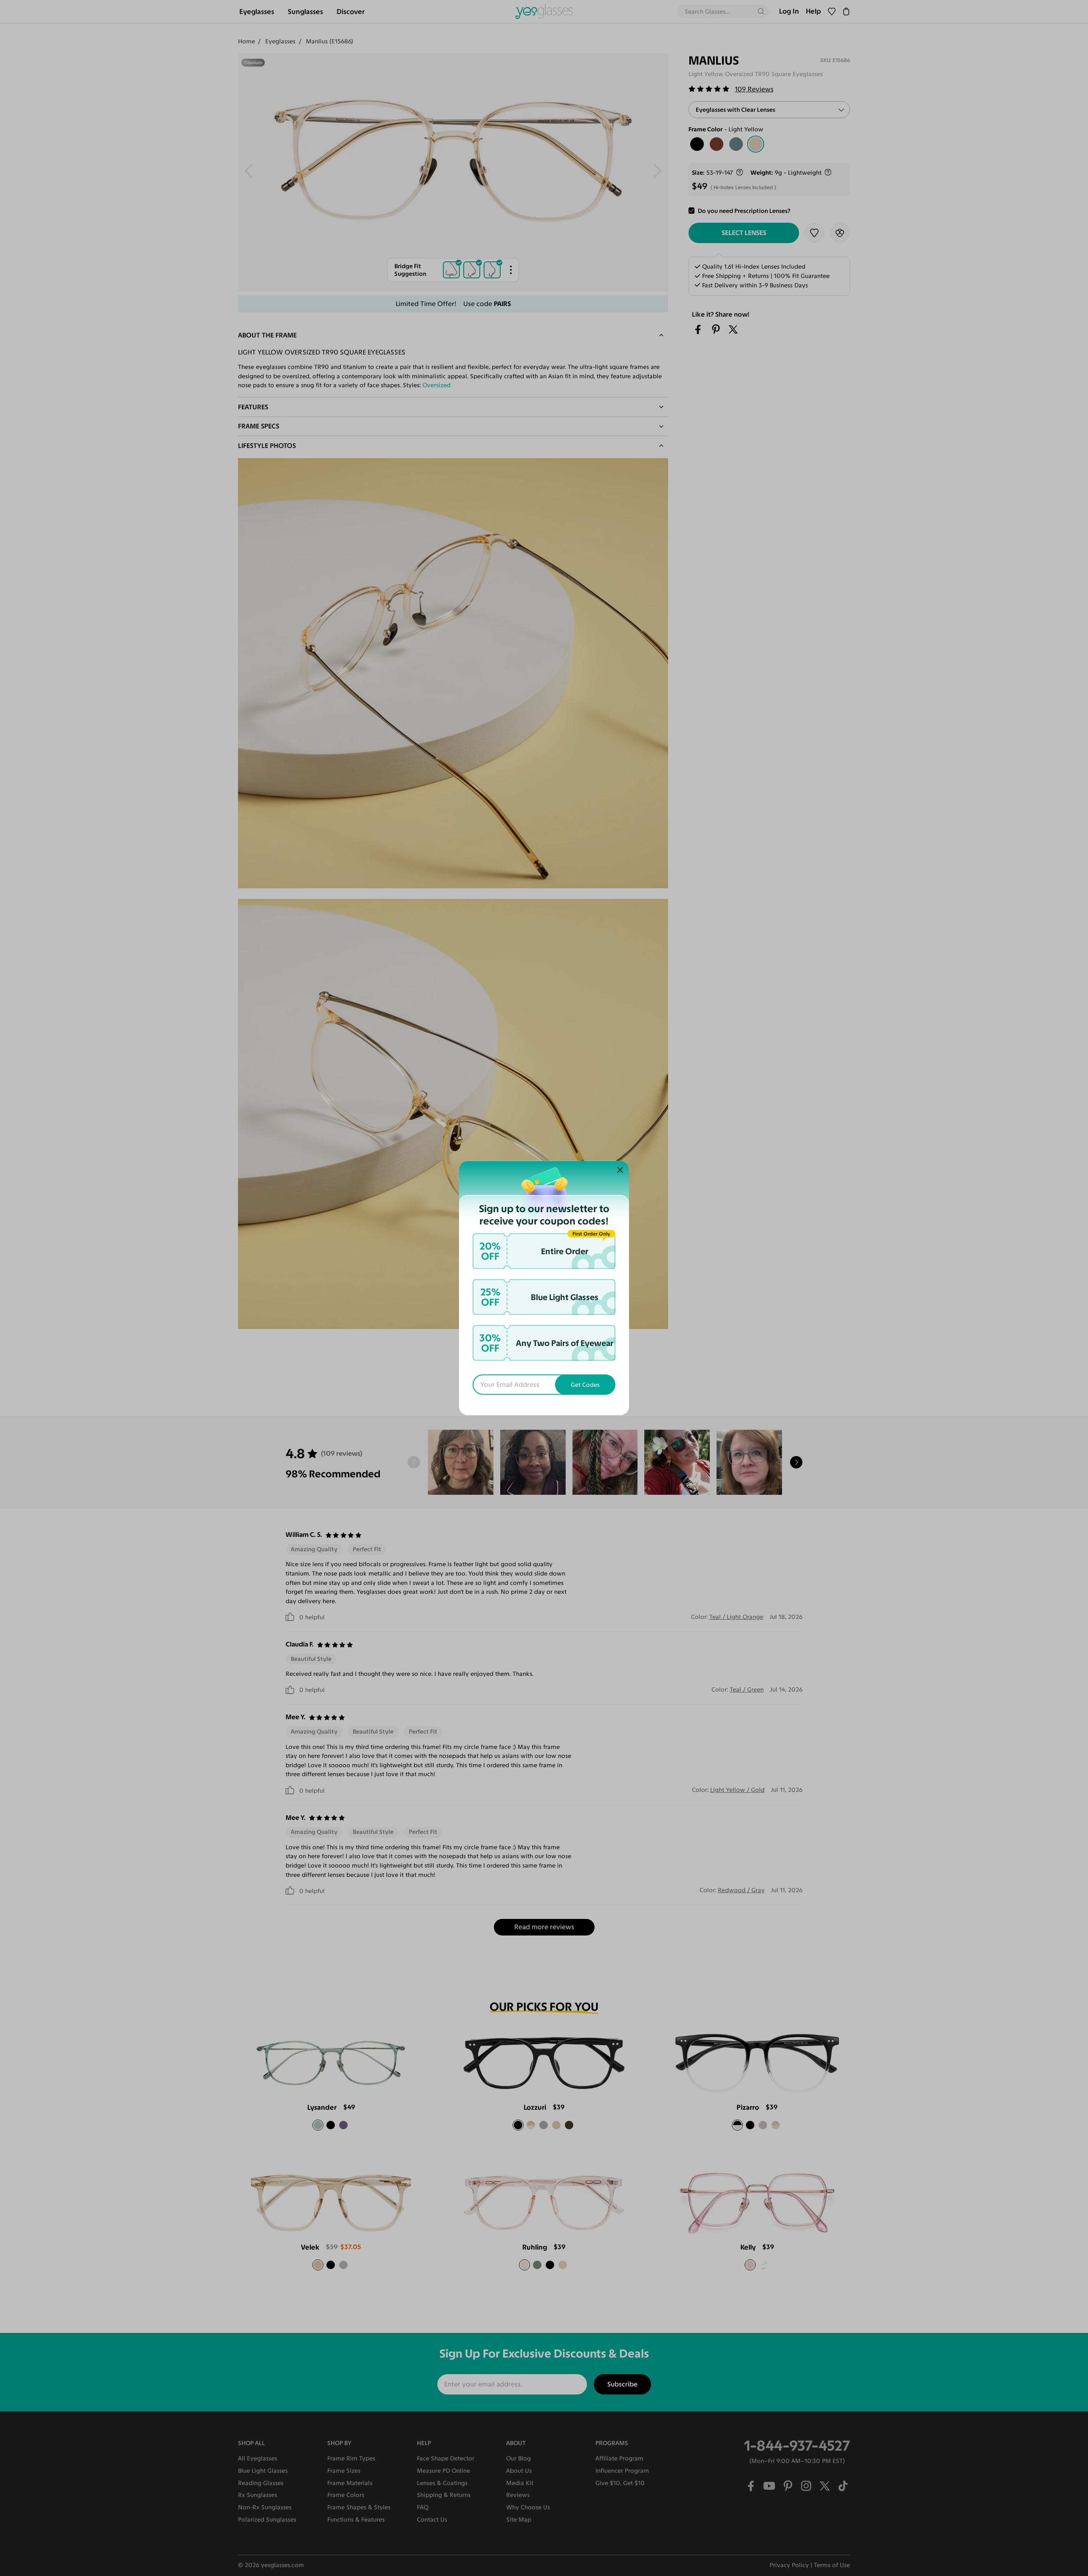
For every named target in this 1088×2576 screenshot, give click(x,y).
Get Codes (585, 1385)
